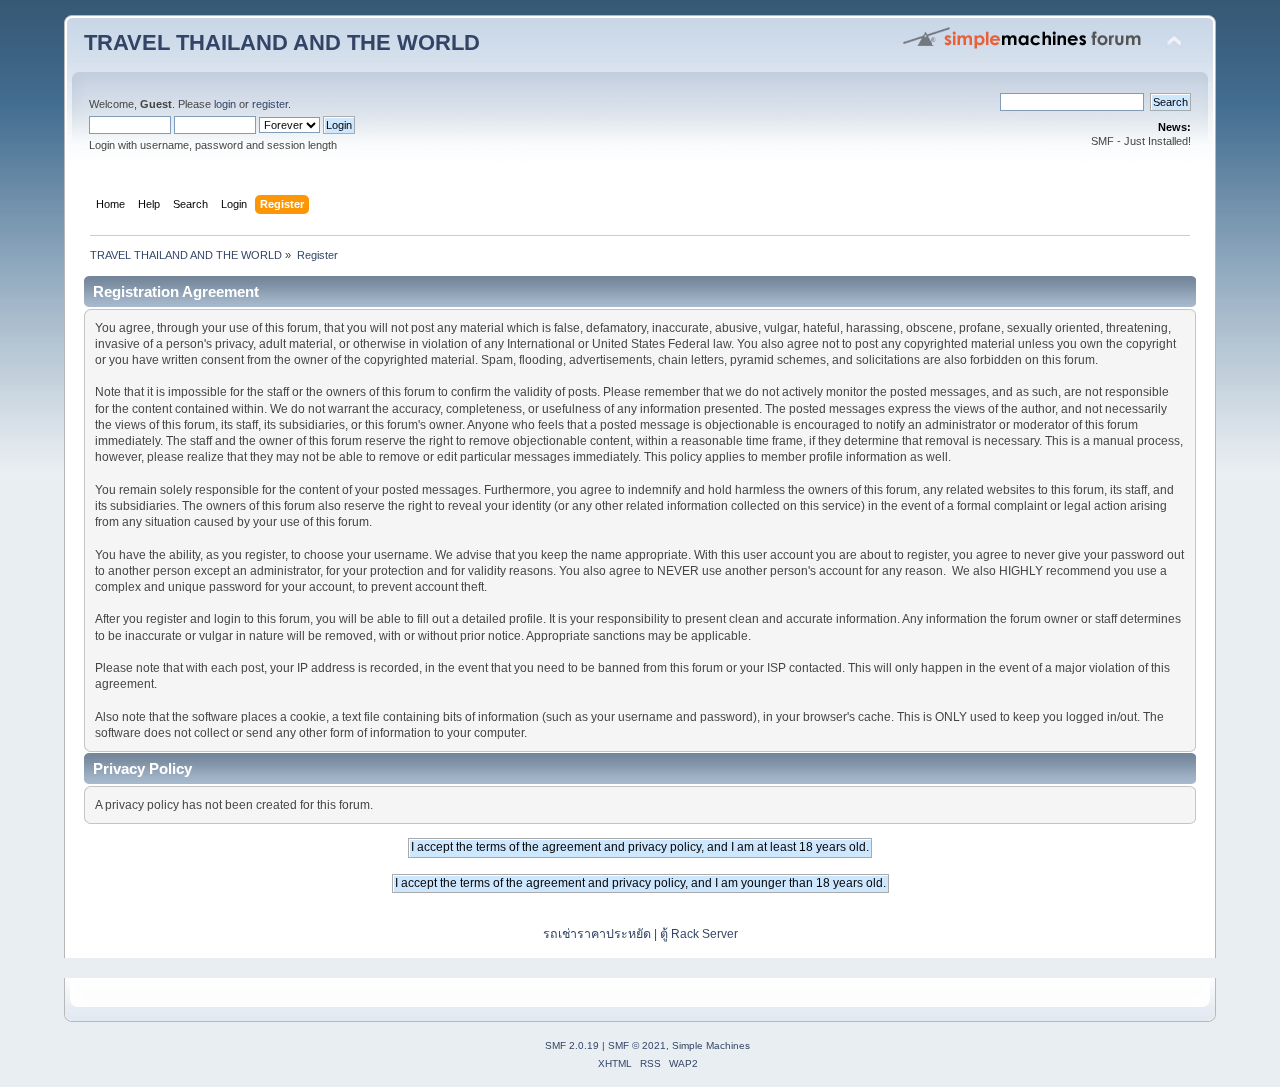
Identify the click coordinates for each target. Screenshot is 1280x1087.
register (270, 104)
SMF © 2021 (637, 1045)
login (225, 104)
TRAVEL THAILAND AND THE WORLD (282, 42)
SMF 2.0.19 (572, 1045)
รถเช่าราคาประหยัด (598, 934)
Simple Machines (711, 1045)
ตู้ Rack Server (699, 934)
